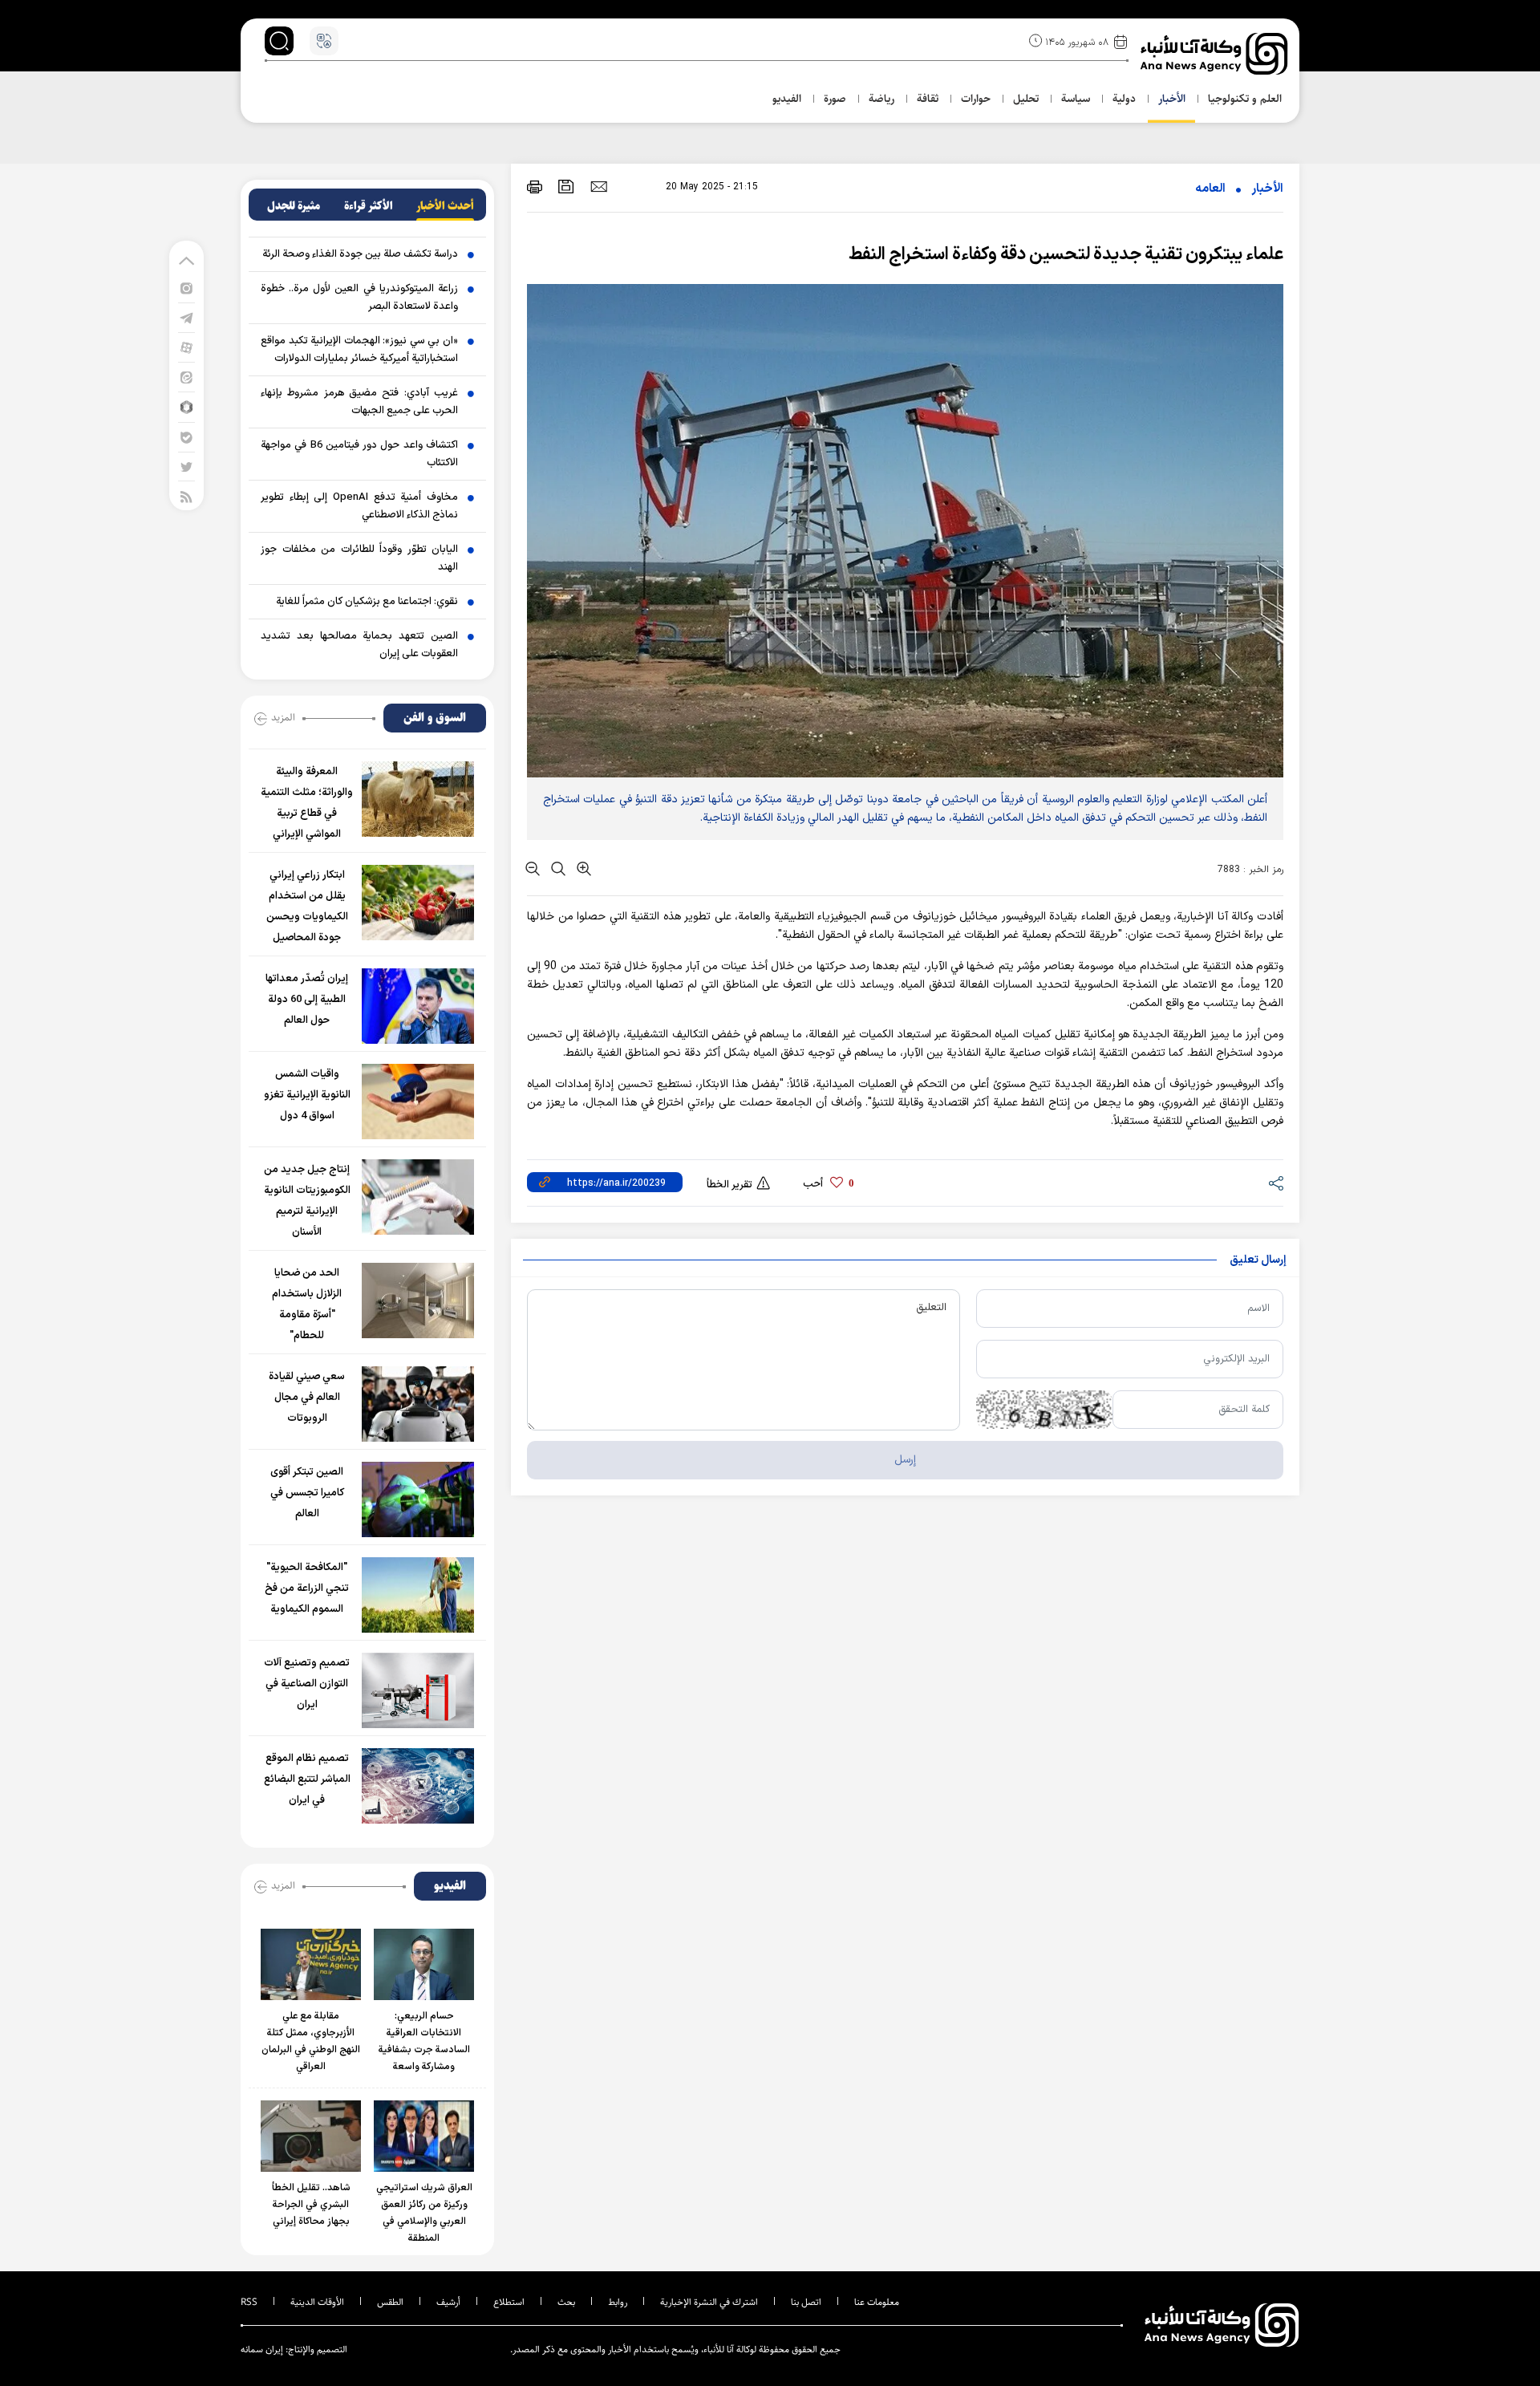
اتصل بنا (806, 2302)
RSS (249, 2302)
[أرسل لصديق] (599, 186)
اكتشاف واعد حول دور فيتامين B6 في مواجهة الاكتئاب (359, 454)
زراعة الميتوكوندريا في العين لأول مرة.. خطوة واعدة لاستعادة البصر (359, 298)
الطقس (390, 2302)
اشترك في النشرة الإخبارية (709, 2302)
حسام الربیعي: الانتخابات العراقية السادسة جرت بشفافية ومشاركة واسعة (424, 2041)
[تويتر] (186, 467)
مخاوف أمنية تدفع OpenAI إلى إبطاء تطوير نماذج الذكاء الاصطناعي (359, 506)
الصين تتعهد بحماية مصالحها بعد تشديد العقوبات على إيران (359, 645)
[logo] (1216, 54)
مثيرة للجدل (294, 206)
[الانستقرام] (186, 288)
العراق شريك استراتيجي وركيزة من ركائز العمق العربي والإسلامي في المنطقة (424, 2213)
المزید (283, 717)
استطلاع (509, 2302)
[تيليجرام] (186, 317)
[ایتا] (186, 377)
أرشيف (448, 2302)
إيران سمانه (262, 2349)
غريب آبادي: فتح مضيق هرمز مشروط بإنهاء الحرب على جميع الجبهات (359, 402)
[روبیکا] (186, 406)
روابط (618, 2302)
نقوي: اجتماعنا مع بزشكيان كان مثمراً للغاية (367, 602)
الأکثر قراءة (369, 206)
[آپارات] (186, 347)
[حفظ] (566, 187)
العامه (1210, 189)
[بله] (186, 437)
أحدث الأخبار (445, 206)
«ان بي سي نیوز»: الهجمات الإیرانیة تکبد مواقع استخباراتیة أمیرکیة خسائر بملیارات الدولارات (359, 350)
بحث (566, 2302)
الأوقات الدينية (317, 2302)
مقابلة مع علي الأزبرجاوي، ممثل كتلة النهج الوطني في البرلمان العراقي (311, 2041)
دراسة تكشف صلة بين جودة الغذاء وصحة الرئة (360, 254)
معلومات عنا (877, 2302)
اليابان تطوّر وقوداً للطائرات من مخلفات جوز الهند (359, 558)
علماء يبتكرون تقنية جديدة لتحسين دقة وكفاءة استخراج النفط (1066, 255)
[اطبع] (535, 187)
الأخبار (1267, 189)
